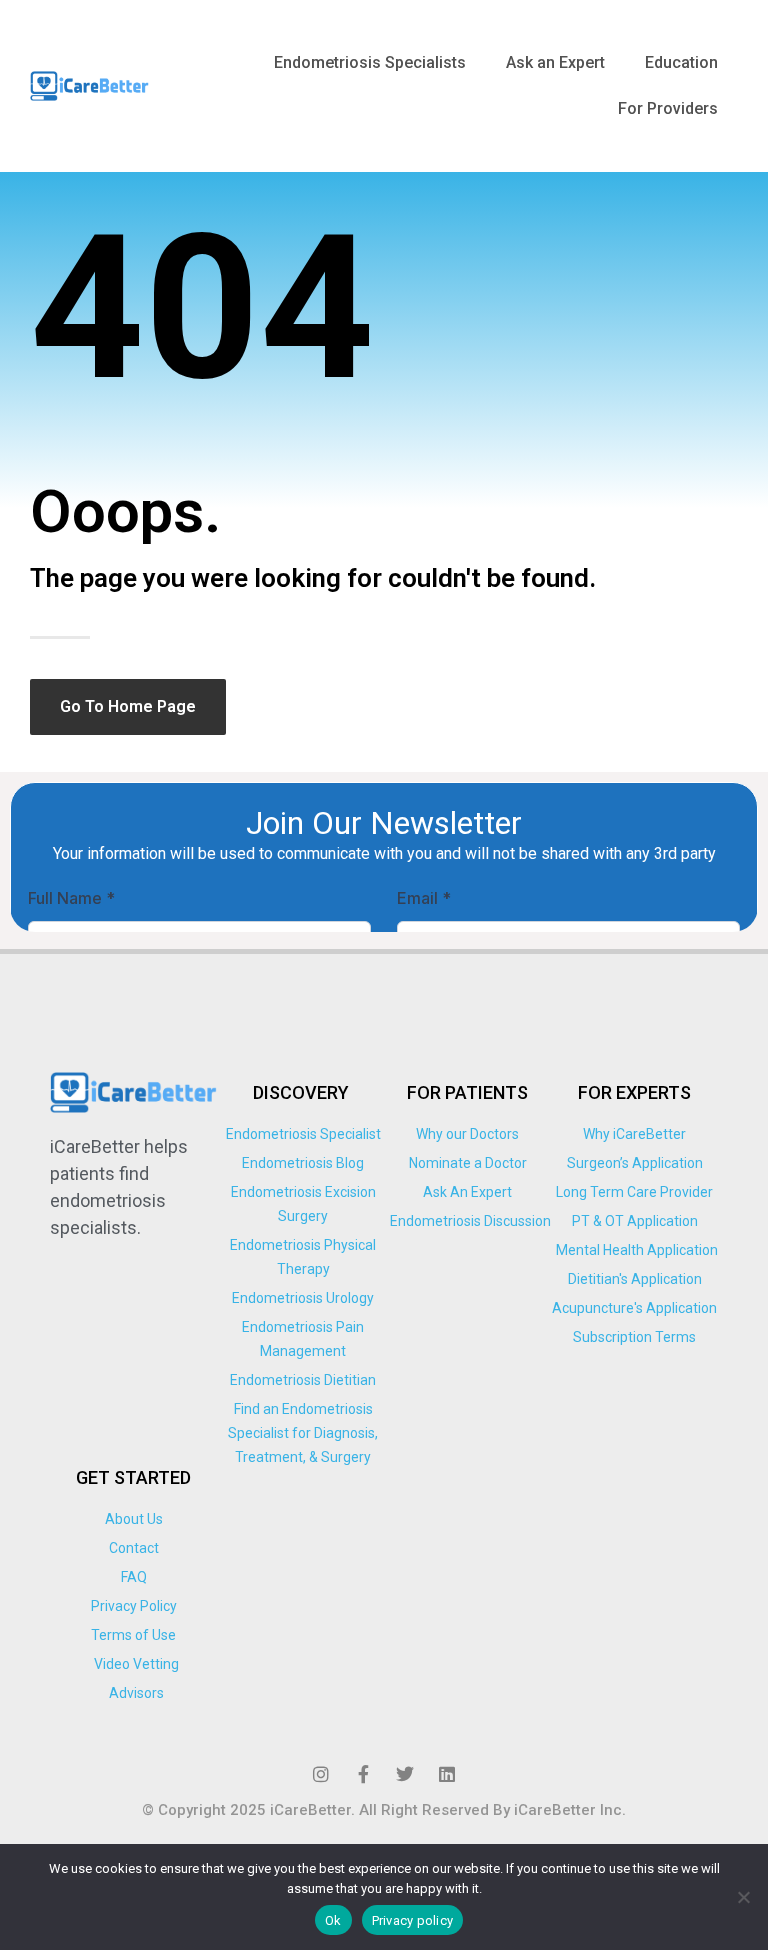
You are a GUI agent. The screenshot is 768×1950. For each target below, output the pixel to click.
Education (681, 62)
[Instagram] (321, 1774)
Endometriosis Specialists (370, 62)
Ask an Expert (555, 62)
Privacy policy (413, 1920)
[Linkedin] (447, 1774)
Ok (333, 1920)
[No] (743, 1897)
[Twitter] (405, 1774)
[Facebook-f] (363, 1774)
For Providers (668, 108)
